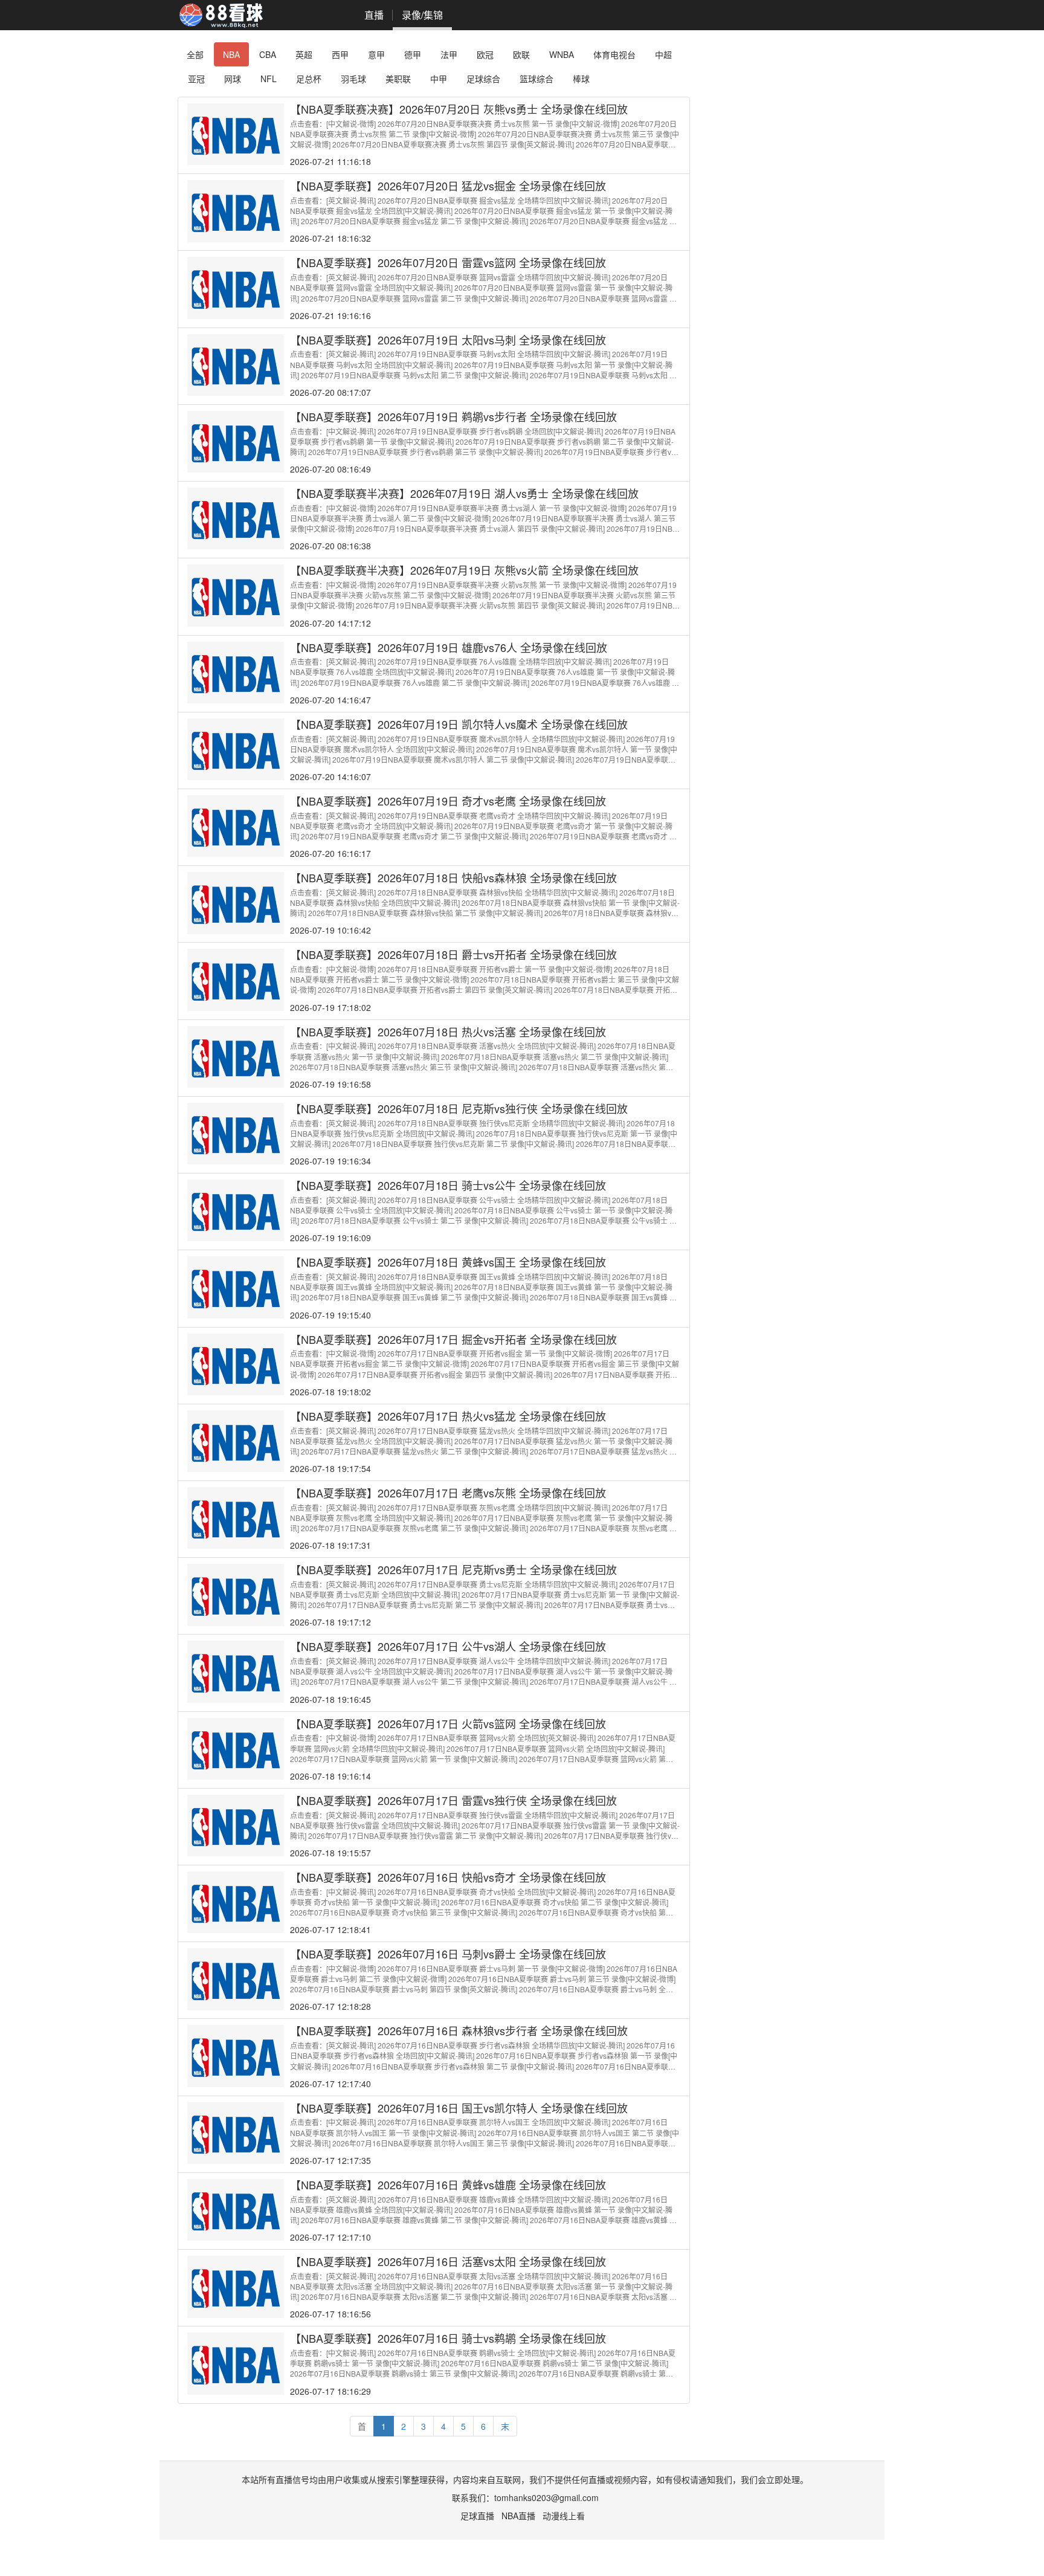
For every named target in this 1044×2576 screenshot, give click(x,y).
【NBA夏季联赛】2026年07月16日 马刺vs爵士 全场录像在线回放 (448, 1954)
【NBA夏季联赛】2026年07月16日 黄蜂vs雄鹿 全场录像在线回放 (448, 2184)
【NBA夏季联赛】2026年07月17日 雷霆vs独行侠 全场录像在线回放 (453, 1800)
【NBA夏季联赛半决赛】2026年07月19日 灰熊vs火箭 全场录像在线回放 (464, 570)
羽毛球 (353, 79)
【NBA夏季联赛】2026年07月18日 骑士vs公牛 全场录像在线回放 (448, 1185)
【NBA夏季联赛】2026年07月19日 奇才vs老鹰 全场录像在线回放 (448, 801)
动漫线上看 (564, 2516)
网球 (233, 79)
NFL (269, 79)
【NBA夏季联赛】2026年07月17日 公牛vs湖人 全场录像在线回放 (448, 1646)
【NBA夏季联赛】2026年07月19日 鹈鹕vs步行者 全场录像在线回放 (453, 416)
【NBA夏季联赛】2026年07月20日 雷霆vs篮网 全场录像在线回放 (448, 262)
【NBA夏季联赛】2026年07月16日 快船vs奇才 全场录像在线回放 (448, 1877)
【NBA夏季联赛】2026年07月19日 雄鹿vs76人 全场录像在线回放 (449, 647)
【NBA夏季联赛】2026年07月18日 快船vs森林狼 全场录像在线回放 (453, 877)
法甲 (449, 54)
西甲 (340, 54)
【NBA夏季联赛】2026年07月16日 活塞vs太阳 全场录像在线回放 (448, 2261)
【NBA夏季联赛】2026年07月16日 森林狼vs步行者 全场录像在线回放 (459, 2030)
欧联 (521, 54)
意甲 (376, 54)
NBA (231, 54)
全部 (195, 54)
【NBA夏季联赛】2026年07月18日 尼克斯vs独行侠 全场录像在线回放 (459, 1108)
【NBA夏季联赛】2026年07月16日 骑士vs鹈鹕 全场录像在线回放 (448, 2338)
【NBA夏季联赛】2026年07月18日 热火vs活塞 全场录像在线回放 (448, 1031)
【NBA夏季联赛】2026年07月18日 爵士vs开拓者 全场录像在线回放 (453, 954)
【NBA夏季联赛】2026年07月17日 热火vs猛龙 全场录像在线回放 (448, 1416)
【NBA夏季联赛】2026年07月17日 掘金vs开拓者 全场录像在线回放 (453, 1339)
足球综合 (483, 79)
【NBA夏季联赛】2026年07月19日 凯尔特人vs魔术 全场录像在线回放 (459, 724)
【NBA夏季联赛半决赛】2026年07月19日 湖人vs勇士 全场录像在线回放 (464, 493)
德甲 (413, 54)
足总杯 (309, 79)
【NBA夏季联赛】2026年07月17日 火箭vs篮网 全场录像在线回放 (448, 1723)
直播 (374, 15)
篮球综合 (536, 79)
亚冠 (196, 79)
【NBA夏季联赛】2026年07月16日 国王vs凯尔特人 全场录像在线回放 (459, 2108)
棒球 (581, 79)
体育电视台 (614, 54)
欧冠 (485, 54)
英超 (304, 54)
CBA (268, 54)
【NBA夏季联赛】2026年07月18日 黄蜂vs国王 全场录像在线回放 (448, 1262)
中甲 (439, 79)
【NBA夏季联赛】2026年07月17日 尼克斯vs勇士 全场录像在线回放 (453, 1569)
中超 (663, 54)
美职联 (398, 79)
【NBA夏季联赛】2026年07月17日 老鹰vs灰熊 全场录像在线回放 (448, 1493)
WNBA (562, 54)
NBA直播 (518, 2516)
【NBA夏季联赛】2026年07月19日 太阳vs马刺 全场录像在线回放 (448, 340)
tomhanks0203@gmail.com (546, 2497)
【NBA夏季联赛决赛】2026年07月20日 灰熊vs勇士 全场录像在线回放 (459, 109)
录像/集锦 (422, 15)
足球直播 (477, 2516)
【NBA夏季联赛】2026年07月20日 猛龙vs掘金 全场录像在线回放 (448, 186)
